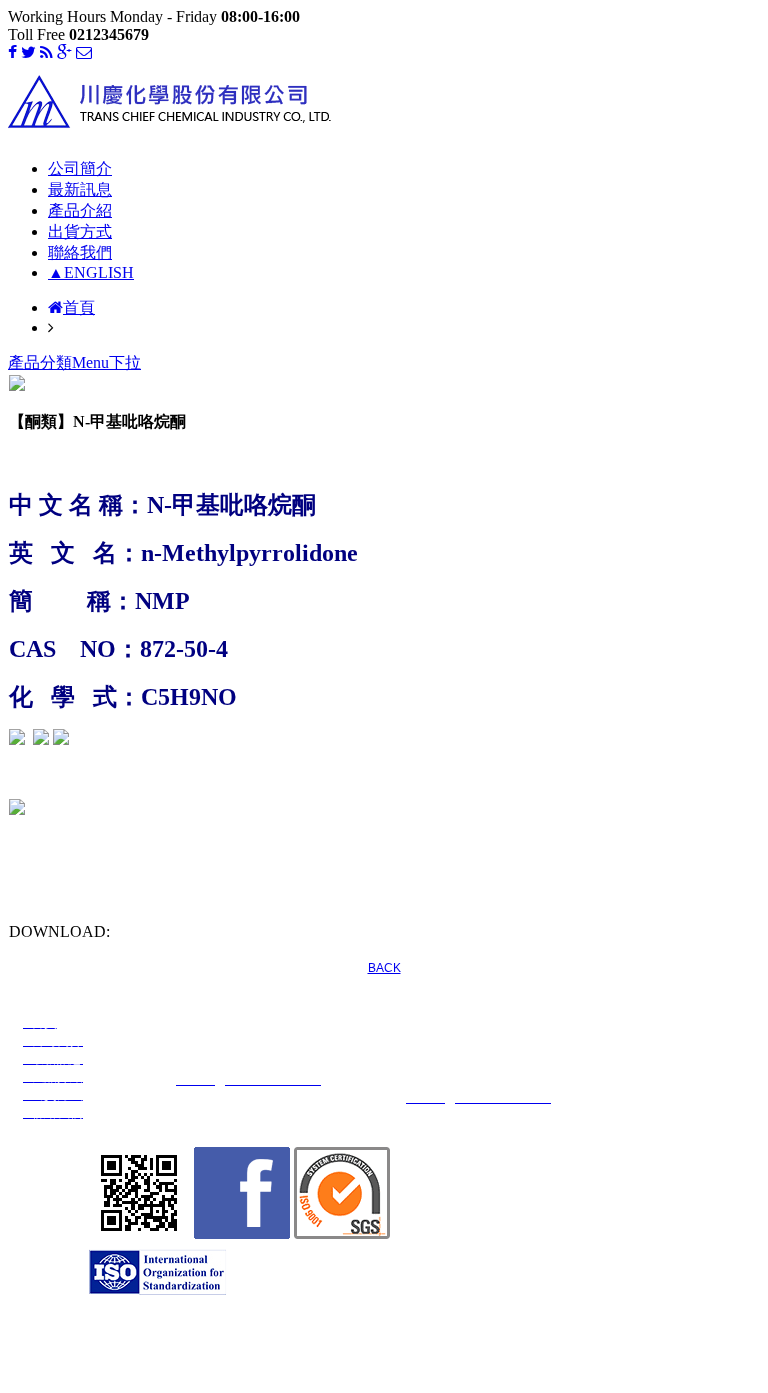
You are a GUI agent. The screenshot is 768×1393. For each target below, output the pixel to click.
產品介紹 (80, 210)
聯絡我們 (80, 252)
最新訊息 (80, 189)
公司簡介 (80, 168)
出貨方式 (80, 231)
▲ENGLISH (91, 272)
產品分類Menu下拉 (74, 362)
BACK (384, 968)
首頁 (79, 307)
